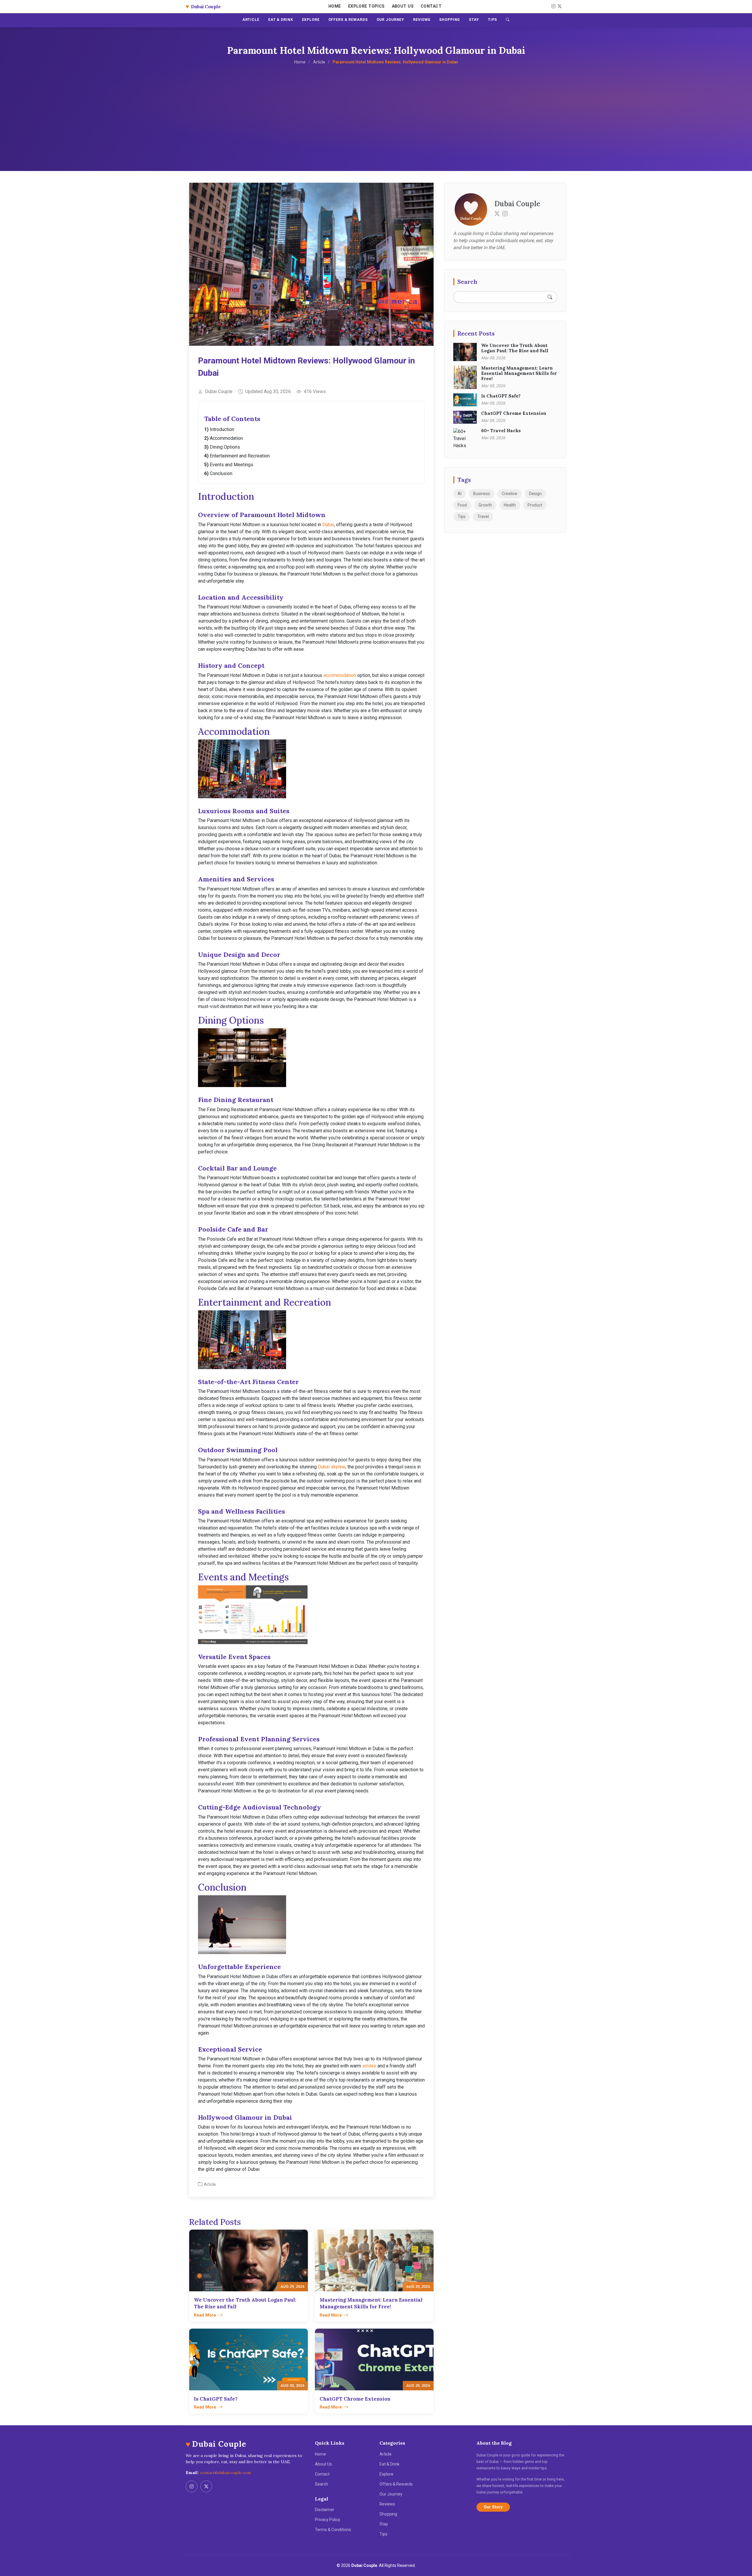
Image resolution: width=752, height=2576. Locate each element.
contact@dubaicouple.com (225, 2473)
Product (535, 505)
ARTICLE (251, 20)
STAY (474, 20)
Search (322, 2484)
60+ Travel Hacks (501, 431)
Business (482, 494)
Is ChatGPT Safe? (501, 396)
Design (535, 494)
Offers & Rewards (396, 2484)
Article (319, 62)
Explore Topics (366, 6)
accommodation (340, 675)
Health (510, 505)
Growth (485, 505)
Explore (386, 2474)
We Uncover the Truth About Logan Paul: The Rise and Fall (515, 348)
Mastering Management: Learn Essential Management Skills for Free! (519, 373)
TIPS (493, 20)
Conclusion (221, 473)
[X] (559, 6)
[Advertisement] (376, 109)
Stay (384, 2524)
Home (335, 6)
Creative (510, 494)
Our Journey (391, 2494)
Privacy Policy (328, 2520)
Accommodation (226, 438)
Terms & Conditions (333, 2530)
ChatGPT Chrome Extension (514, 413)
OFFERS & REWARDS (348, 20)
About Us (403, 6)
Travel (483, 516)
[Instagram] (553, 6)
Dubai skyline (332, 1467)
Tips (462, 516)
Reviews (387, 2504)
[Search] (508, 20)
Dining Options (225, 447)
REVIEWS (422, 20)
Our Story (493, 2507)
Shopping (388, 2514)
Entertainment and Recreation (240, 456)
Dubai (328, 525)
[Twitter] (497, 214)
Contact (431, 6)
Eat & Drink (390, 2464)
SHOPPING (450, 20)
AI (460, 494)
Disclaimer (325, 2510)
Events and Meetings (231, 465)
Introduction (222, 429)
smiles (369, 2066)
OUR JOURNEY (391, 20)
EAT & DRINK (281, 20)
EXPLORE (311, 20)
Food (462, 505)
